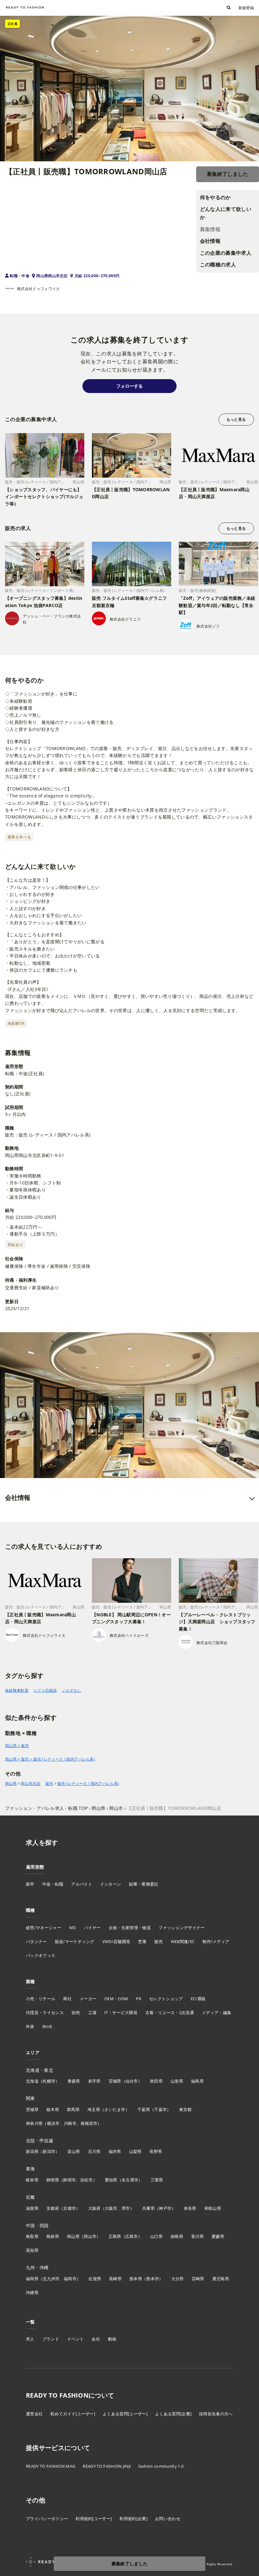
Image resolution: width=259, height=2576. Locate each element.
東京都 (185, 2109)
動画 (112, 2339)
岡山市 (90, 2236)
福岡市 (70, 2279)
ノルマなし (72, 1690)
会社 (96, 2339)
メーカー (88, 1999)
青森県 (74, 2081)
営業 (142, 1941)
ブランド (51, 2339)
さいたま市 (115, 2109)
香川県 (197, 2236)
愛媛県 (218, 2236)
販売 (49, 1784)
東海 (30, 2169)
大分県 (178, 2279)
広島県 (115, 2236)
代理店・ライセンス (45, 2012)
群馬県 (73, 2109)
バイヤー (92, 1928)
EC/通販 (198, 1999)
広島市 (132, 2236)
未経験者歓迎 (17, 1690)
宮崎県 (198, 2279)
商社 (67, 1999)
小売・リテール (41, 1999)
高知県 (32, 2250)
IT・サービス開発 (121, 2012)
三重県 (157, 2180)
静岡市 (69, 2180)
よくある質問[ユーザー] (125, 2414)
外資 (30, 2026)
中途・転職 (53, 1884)
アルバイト (82, 1884)
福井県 (115, 2151)
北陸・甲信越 (39, 2141)
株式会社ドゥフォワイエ (39, 289)
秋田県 (156, 2081)
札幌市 (49, 2081)
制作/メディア (216, 1941)
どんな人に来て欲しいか (226, 213)
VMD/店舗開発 (116, 1941)
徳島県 (177, 2236)
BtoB (47, 2026)
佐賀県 (95, 2279)
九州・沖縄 (37, 2267)
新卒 (30, 1884)
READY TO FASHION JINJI (107, 2466)
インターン (111, 1884)
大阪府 (94, 2208)
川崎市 (70, 2123)
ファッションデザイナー (182, 1928)
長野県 (156, 2151)
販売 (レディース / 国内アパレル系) (88, 1784)
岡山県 (11, 1784)
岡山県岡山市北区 (52, 276)
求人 (30, 2339)
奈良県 (190, 2208)
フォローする (129, 386)
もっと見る (236, 419)
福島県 (197, 2081)
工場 (92, 2012)
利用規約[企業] (133, 2519)
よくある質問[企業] (173, 2414)
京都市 (69, 2208)
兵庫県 (148, 2208)
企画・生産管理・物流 (130, 1928)
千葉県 (144, 2109)
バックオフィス (41, 1955)
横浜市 (53, 2123)
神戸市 (165, 2208)
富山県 (74, 2151)
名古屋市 (130, 2180)
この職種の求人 (218, 265)
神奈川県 (34, 2123)
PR (139, 1999)
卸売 (76, 2012)
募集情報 (210, 229)
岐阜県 (32, 2180)
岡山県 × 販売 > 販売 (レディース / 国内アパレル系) (50, 1759)
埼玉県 (94, 2109)
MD (73, 1928)
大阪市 (111, 2208)
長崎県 (115, 2279)
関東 (30, 2098)
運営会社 (34, 2414)
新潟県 (32, 2151)
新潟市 (49, 2151)
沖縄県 (32, 2293)
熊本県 (136, 2279)
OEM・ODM (116, 1999)
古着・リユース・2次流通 (170, 2012)
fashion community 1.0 (161, 2466)
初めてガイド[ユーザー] (73, 2414)
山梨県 (136, 2151)
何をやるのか (215, 197)
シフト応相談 (45, 1690)
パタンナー (36, 1941)
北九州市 (51, 2279)
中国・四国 (37, 2225)
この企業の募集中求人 (226, 253)
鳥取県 (32, 2236)
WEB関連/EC (183, 1941)
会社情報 (210, 241)
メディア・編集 (217, 2012)
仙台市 (132, 2081)
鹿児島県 (221, 2279)
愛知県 (111, 2180)
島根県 (53, 2236)
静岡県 (53, 2180)
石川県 (94, 2151)
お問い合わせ (168, 2519)
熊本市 (153, 2279)
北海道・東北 (39, 2070)
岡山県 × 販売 (17, 1746)
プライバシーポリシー (47, 2519)
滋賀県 (32, 2208)
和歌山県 (213, 2208)
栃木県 (53, 2109)
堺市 (126, 2208)
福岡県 (32, 2279)
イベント (75, 2339)
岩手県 (94, 2081)
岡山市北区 (31, 1784)
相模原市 (89, 2123)
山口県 (156, 2236)
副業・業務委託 (144, 1884)
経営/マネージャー (44, 1928)
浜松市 (87, 2180)
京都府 (53, 2208)
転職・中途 (20, 276)
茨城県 (32, 2109)
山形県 (177, 2081)
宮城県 (115, 2081)
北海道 (32, 2081)
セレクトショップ (166, 1999)
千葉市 (160, 2109)
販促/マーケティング (75, 1941)
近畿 (30, 2197)
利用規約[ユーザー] (94, 2519)
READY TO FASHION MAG (51, 2466)
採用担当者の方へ (216, 2414)
